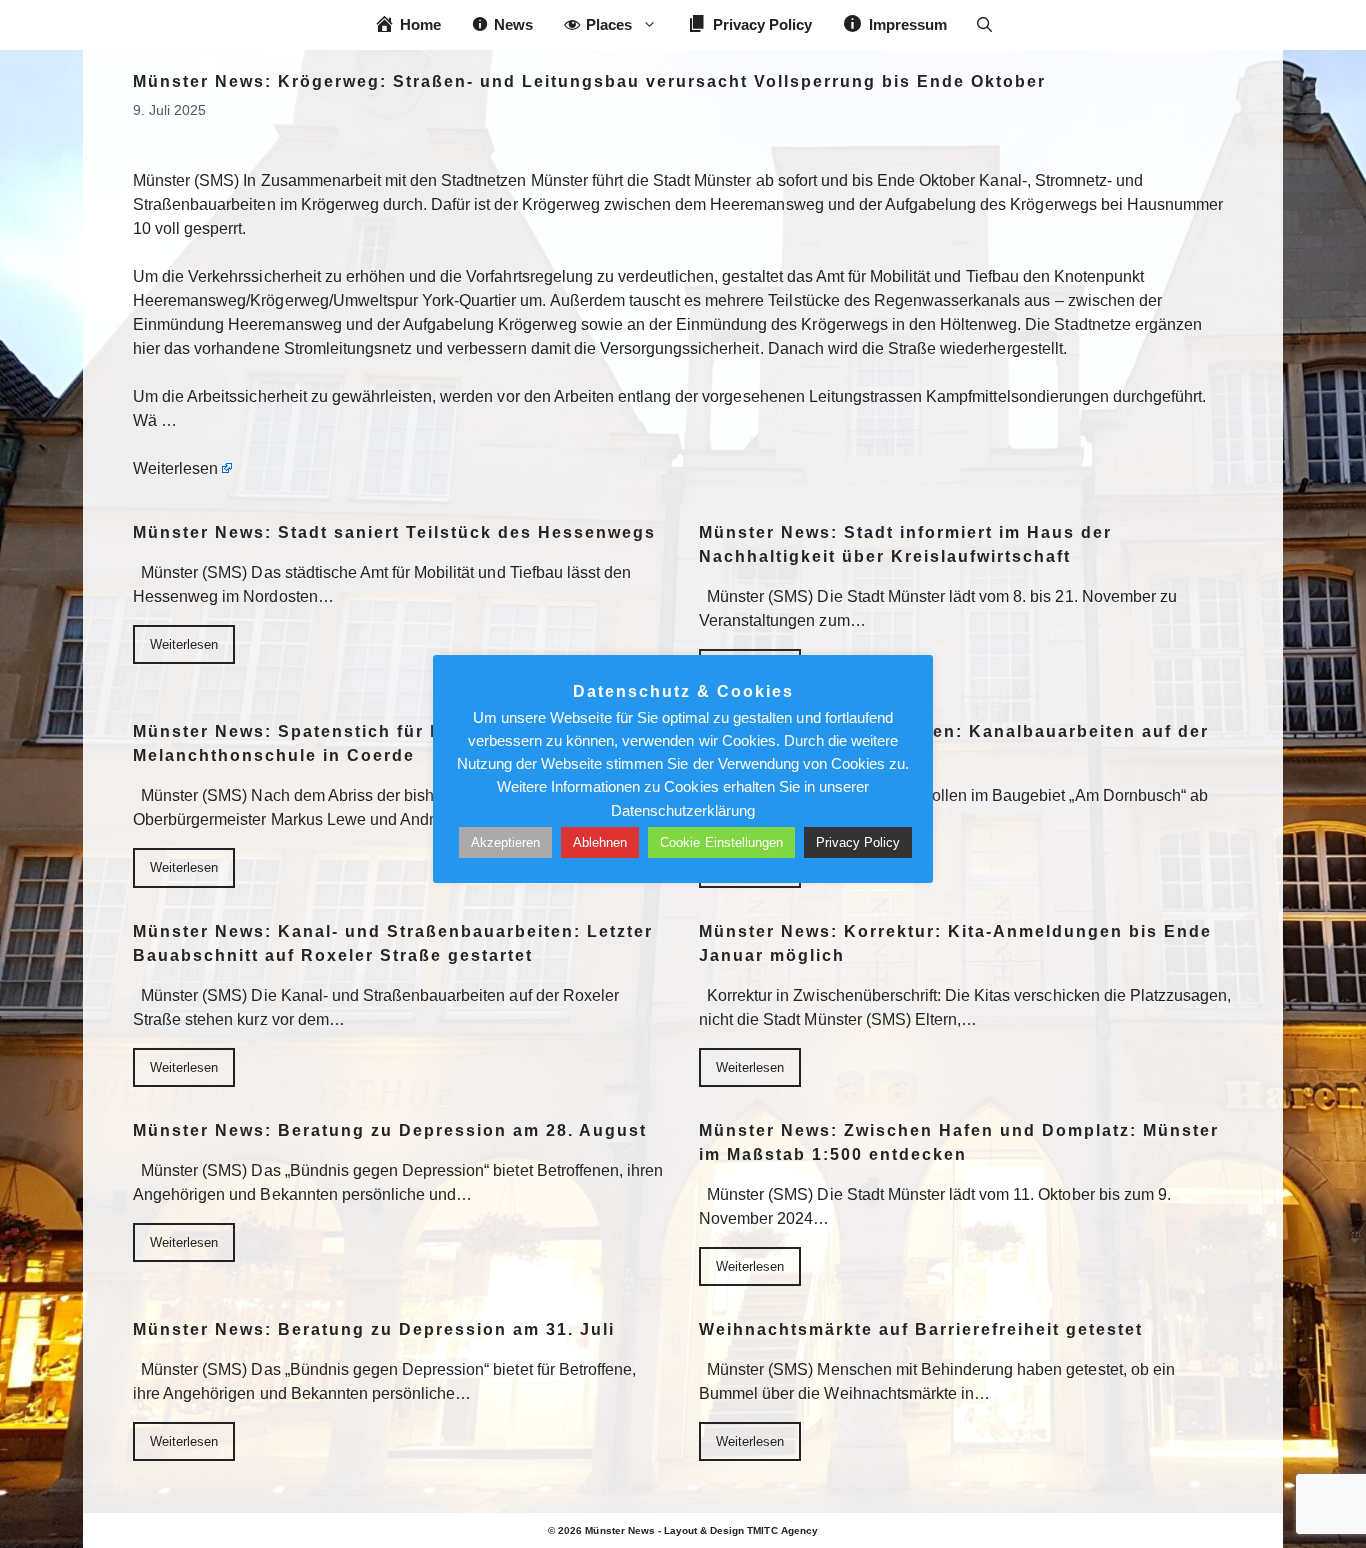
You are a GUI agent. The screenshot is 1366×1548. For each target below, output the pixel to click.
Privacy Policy (858, 842)
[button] (984, 25)
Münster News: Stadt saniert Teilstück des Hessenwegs (394, 532)
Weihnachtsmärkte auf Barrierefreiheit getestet (921, 1329)
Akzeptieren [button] (505, 842)
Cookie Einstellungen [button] (721, 842)
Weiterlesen (175, 468)
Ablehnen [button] (600, 842)
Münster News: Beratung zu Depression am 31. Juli (374, 1329)
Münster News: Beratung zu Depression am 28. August (390, 1130)
